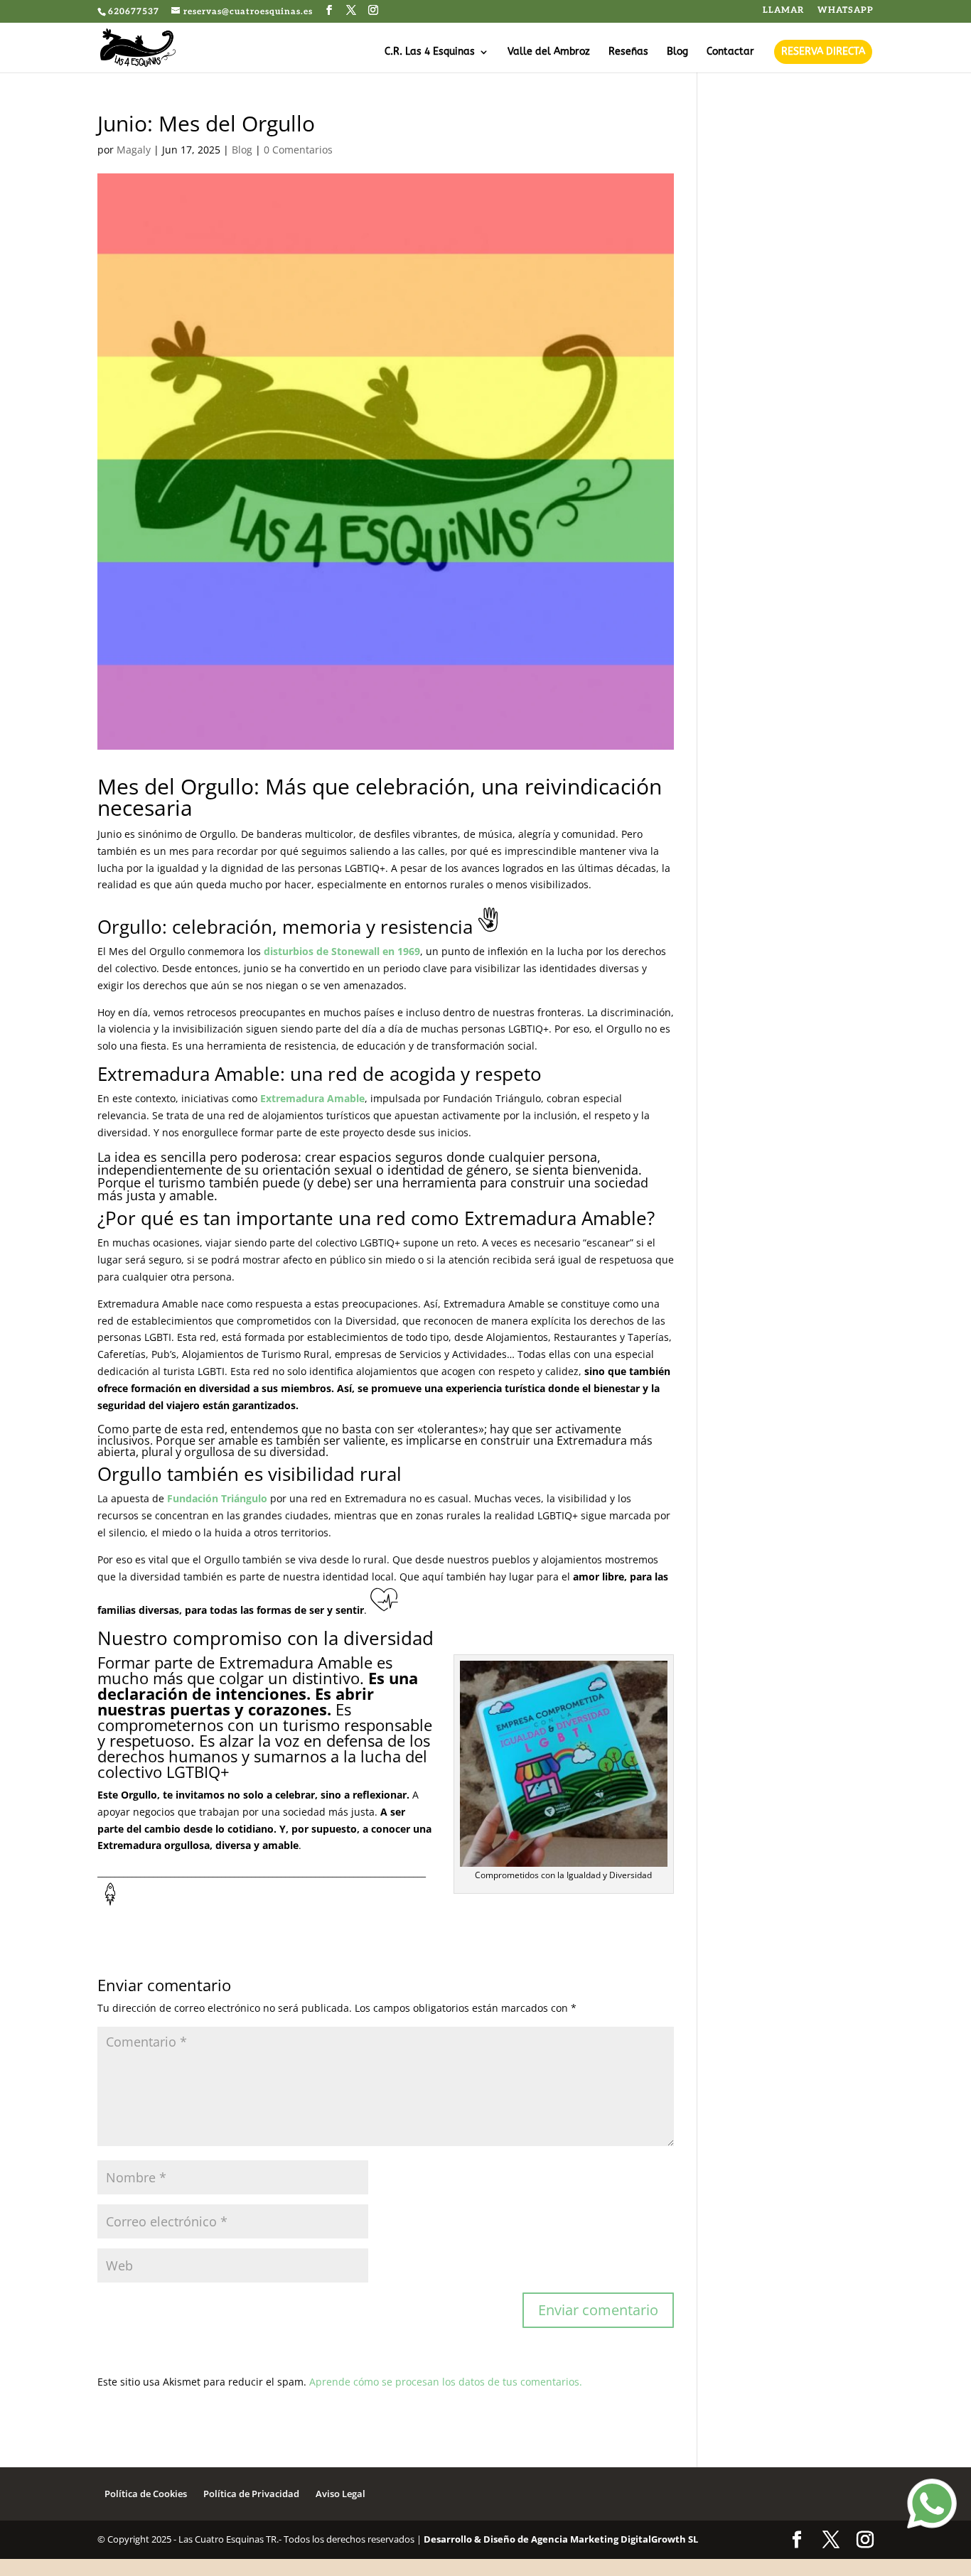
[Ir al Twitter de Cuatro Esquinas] (352, 11)
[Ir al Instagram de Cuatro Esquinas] (374, 11)
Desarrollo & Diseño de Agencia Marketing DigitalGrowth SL (561, 2539)
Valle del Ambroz (549, 52)
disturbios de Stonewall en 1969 (342, 951)
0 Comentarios (298, 150)
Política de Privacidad (251, 2494)
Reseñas (628, 52)
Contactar (730, 52)
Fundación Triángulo (217, 1498)
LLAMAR (783, 11)
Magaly (134, 150)
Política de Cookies (146, 2494)
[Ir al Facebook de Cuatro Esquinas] (329, 11)
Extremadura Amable (312, 1098)
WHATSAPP (846, 11)
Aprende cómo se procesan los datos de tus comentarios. (446, 2382)
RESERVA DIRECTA (823, 52)
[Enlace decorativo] (138, 47)
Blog (677, 52)
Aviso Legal (340, 2494)
